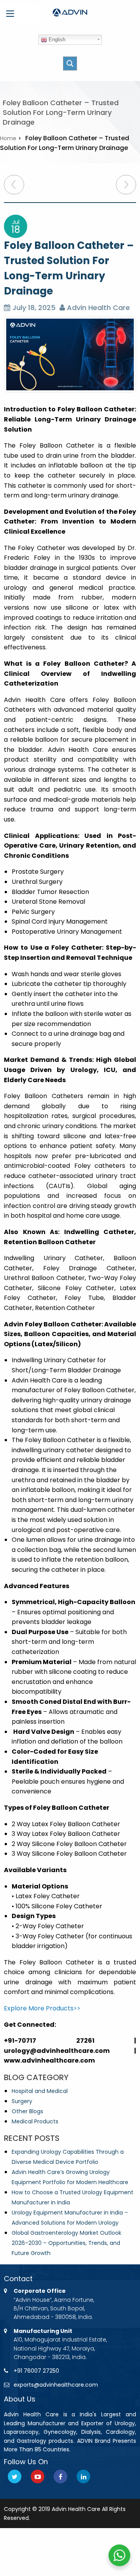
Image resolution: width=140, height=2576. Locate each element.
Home (8, 138)
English (56, 40)
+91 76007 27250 (36, 2371)
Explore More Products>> (42, 2008)
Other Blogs (27, 2111)
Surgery (22, 2101)
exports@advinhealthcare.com (56, 2385)
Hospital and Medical (40, 2091)
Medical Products (35, 2121)
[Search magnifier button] (70, 63)
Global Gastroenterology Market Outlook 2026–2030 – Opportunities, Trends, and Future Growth (66, 2243)
